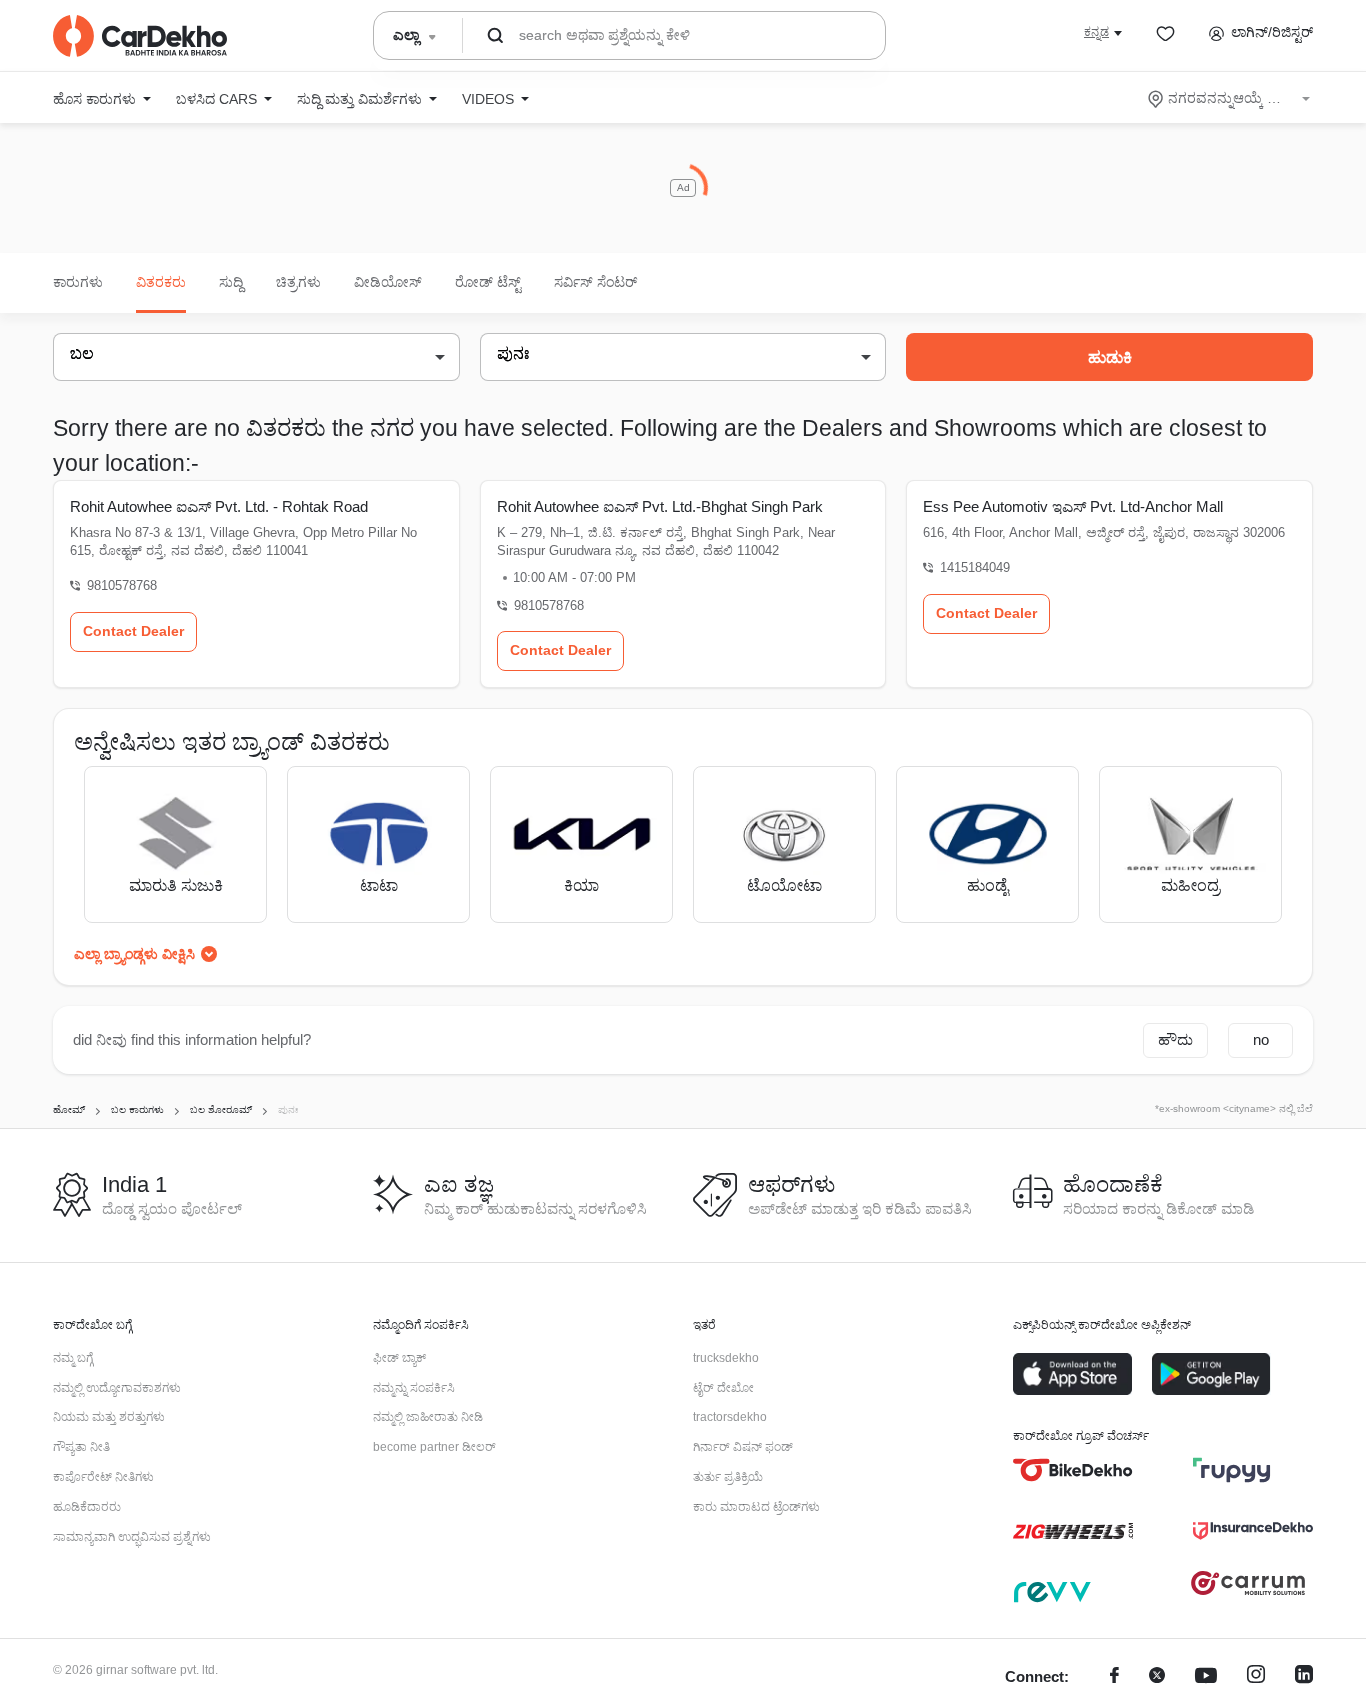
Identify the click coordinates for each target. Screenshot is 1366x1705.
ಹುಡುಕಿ (1110, 357)
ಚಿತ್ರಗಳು (298, 282)
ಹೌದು (1175, 1039)
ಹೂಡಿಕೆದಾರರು (87, 1507)
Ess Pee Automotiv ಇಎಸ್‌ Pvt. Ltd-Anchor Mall (1073, 506)
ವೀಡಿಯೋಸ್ (388, 282)
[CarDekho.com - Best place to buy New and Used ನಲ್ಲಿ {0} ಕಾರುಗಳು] (140, 36)
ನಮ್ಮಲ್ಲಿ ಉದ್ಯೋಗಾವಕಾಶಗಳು (117, 1388)
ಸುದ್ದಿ (231, 282)
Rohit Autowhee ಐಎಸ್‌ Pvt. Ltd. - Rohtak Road (219, 506)
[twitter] (1157, 1677)
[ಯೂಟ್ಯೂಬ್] (1206, 1677)
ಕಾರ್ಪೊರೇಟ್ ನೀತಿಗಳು (103, 1477)
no (1261, 1039)
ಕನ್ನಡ (1096, 32)
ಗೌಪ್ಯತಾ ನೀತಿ (81, 1447)
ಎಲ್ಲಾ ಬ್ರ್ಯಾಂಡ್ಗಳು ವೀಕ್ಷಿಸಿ (134, 954)
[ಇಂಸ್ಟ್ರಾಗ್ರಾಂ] (1256, 1677)
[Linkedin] (1304, 1677)
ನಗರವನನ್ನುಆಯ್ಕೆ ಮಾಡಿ (1230, 98)
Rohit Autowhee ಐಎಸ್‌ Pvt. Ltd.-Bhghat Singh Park (660, 506)
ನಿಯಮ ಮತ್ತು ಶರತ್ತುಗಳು (109, 1417)
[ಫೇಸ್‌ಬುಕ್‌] (1114, 1677)
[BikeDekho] (1073, 1470)
